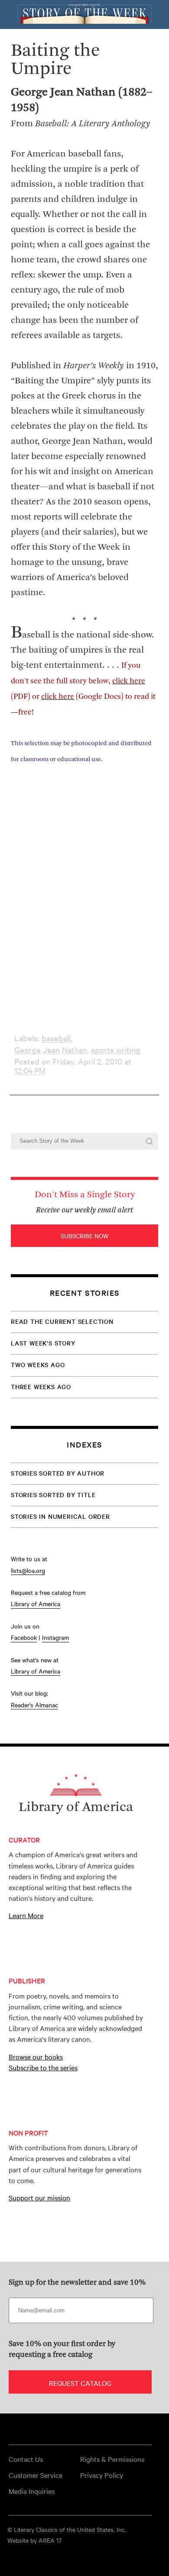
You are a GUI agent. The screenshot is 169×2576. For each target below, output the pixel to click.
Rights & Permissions (112, 2459)
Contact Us (26, 2459)
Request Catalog (80, 2383)
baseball (56, 1038)
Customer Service (36, 2475)
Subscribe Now (84, 1236)
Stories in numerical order (60, 1516)
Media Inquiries (32, 2491)
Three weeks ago (41, 1387)
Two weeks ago (38, 1365)
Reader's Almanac (34, 1705)
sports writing (116, 1050)
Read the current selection (62, 1321)
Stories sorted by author (58, 1473)
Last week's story (43, 1343)
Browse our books (36, 2056)
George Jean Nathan (51, 1050)
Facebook (24, 1637)
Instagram (55, 1637)
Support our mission (39, 2197)
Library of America (36, 1604)
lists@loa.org (28, 1570)
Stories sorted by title (53, 1495)
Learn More (26, 1915)
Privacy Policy (102, 2475)
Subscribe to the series (43, 2067)
